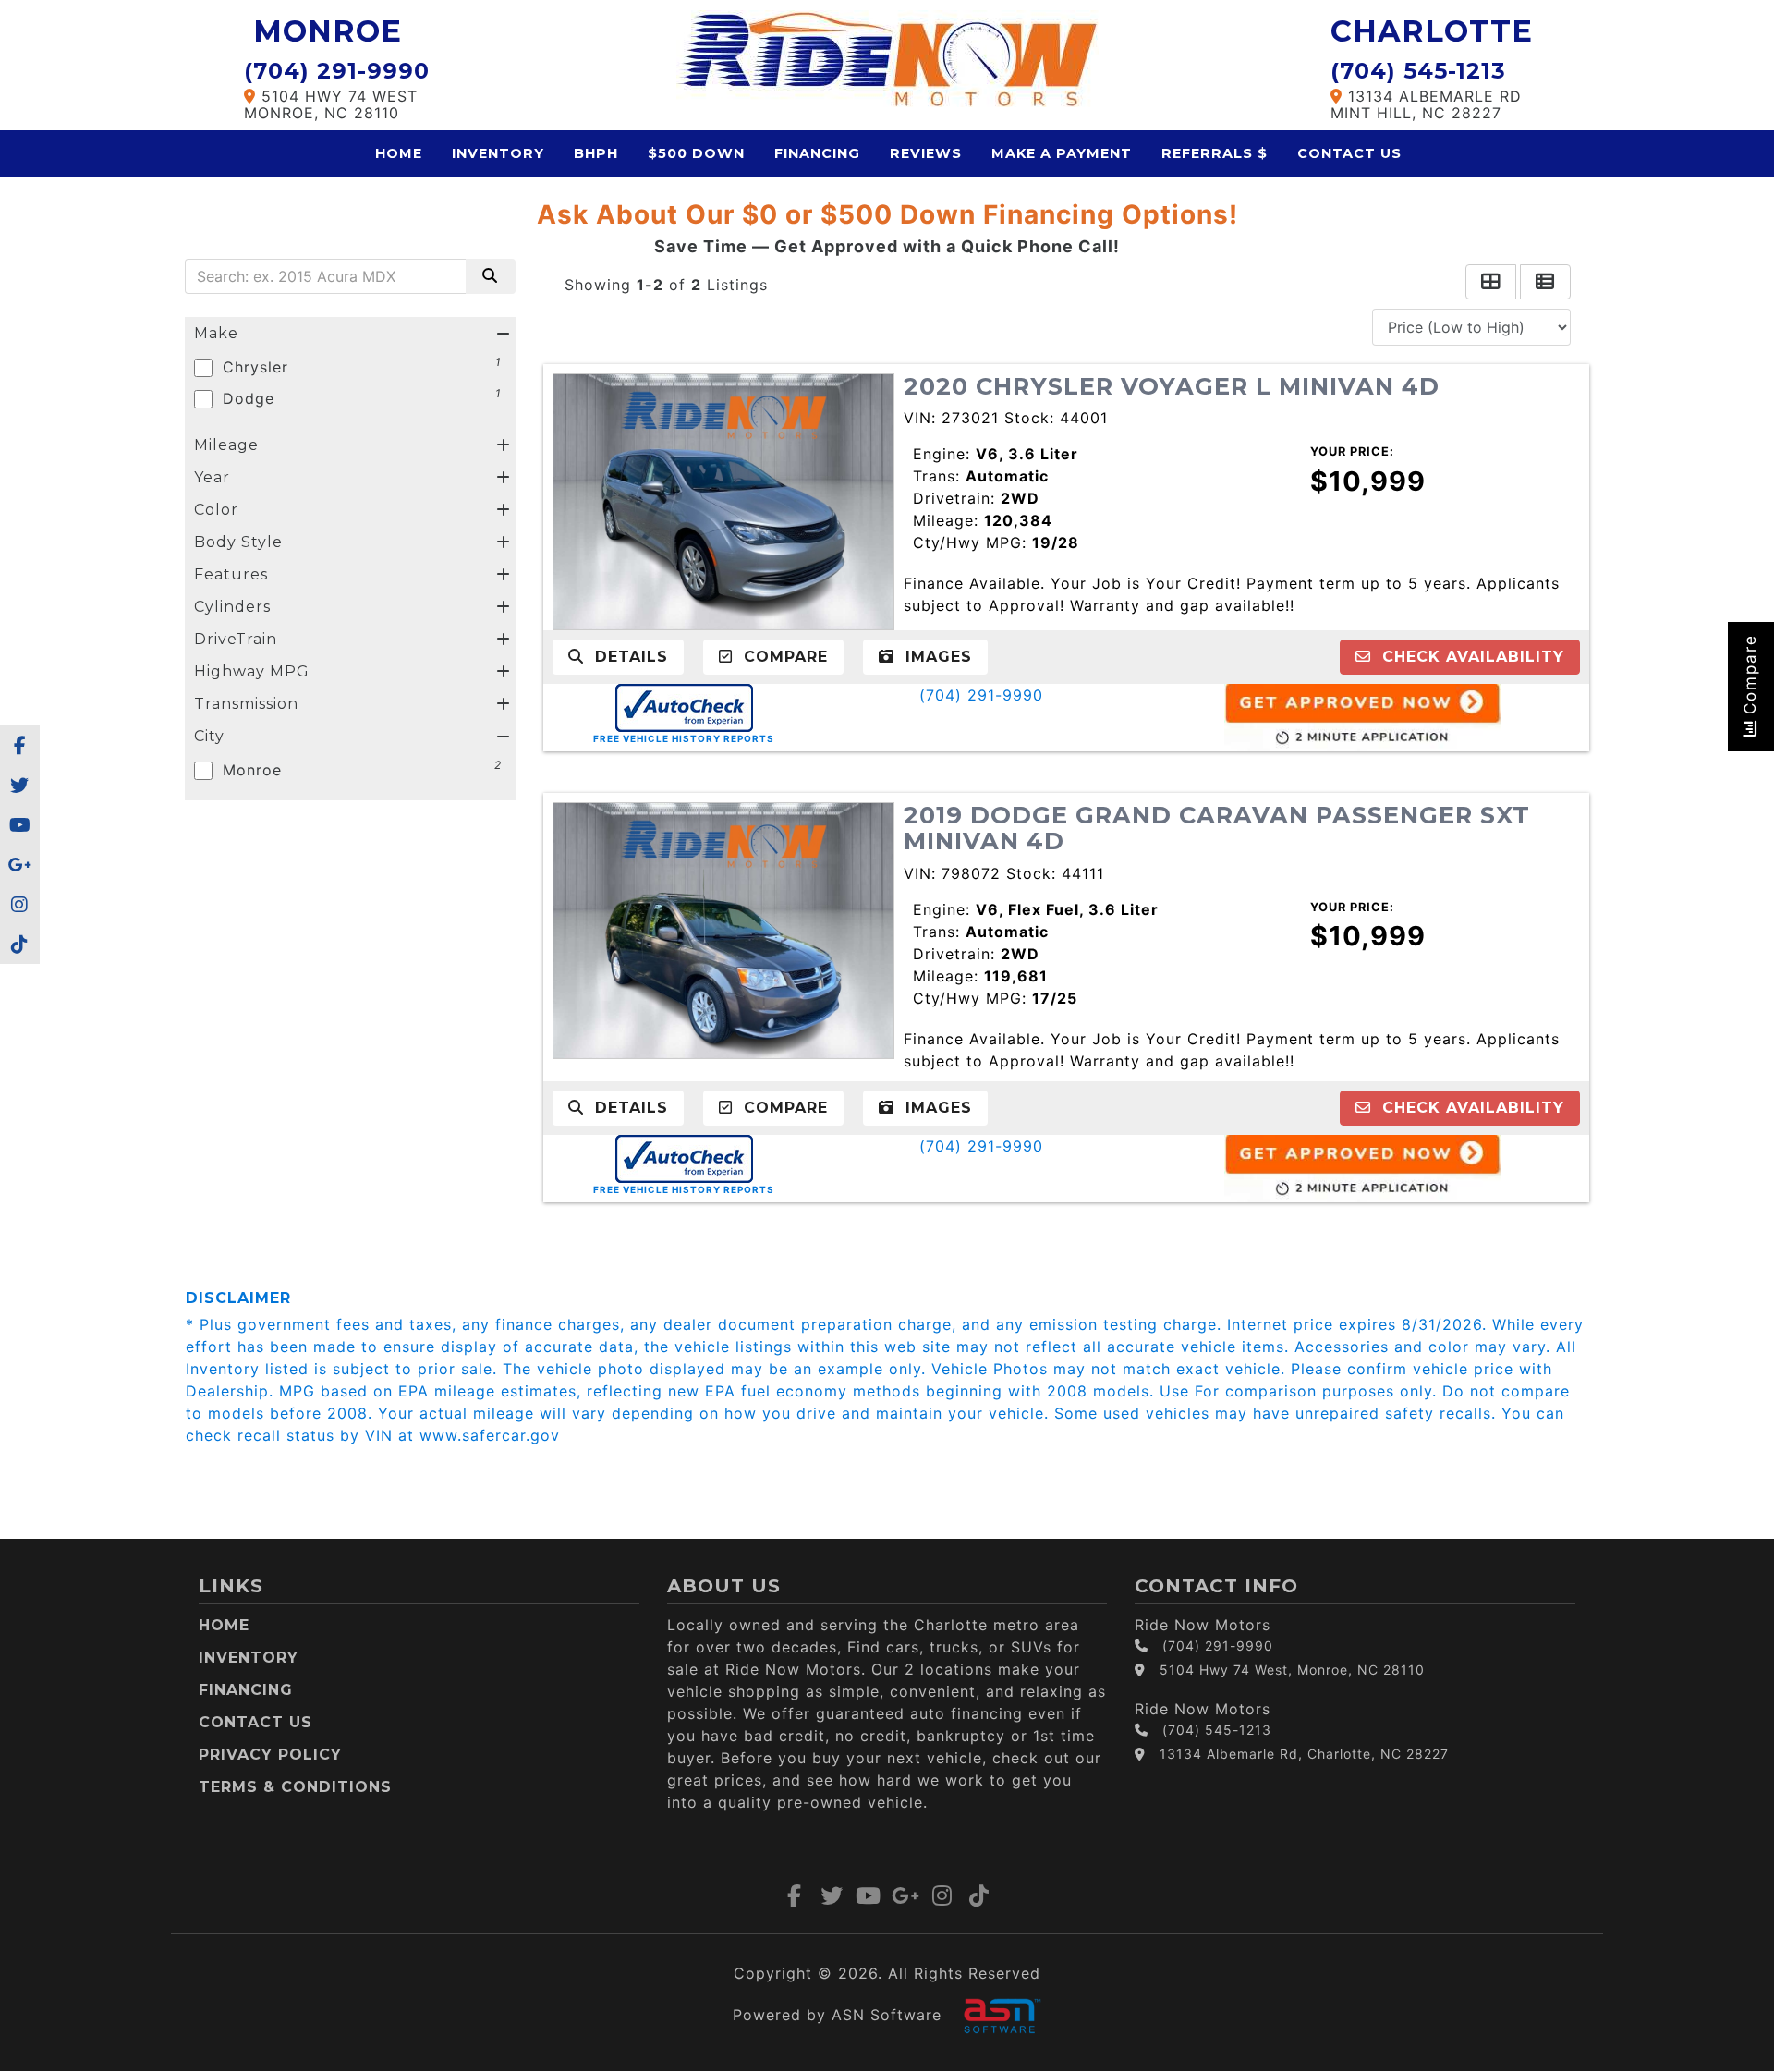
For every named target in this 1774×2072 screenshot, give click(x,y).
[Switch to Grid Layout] (1491, 282)
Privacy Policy (270, 1755)
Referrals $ (1215, 153)
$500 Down (696, 153)
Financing (817, 153)
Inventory (498, 153)
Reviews (926, 153)
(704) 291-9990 (981, 695)
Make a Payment (1062, 153)
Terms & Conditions (295, 1787)
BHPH (596, 153)
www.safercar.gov (490, 1435)
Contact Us (1349, 153)
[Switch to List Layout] (1545, 282)
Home (399, 153)
